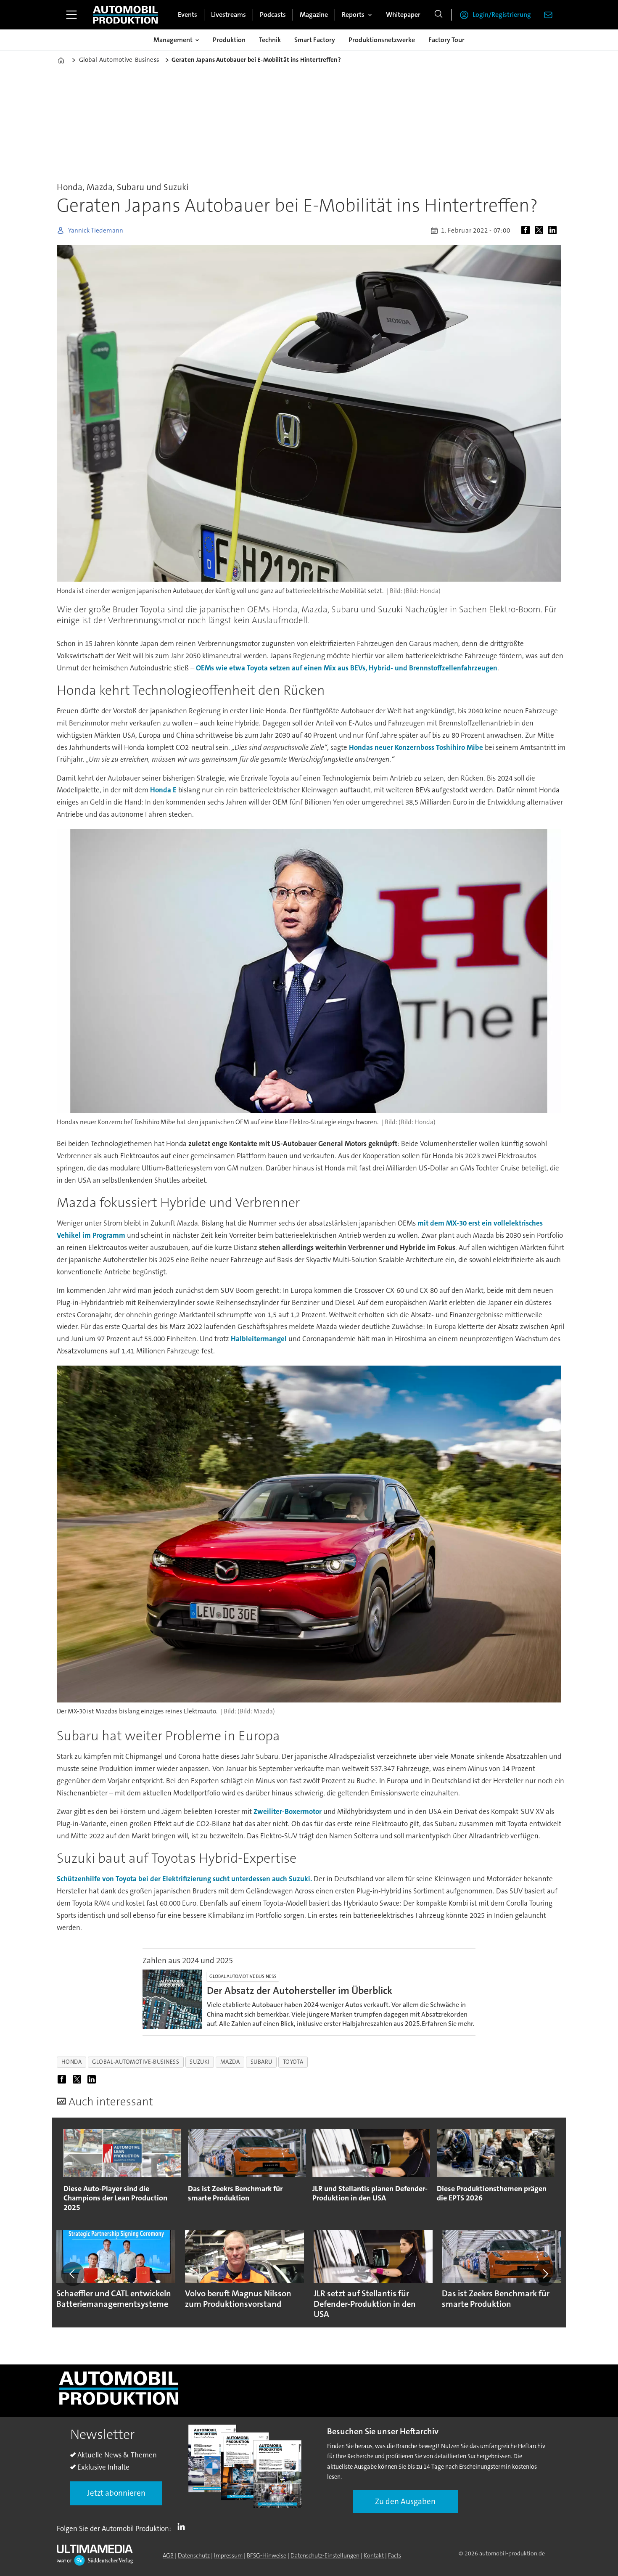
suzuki (199, 2062)
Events (188, 15)
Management (173, 40)
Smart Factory (315, 40)
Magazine (314, 15)
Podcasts (273, 15)
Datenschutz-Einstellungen (325, 2555)
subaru (261, 2062)
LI (183, 2527)
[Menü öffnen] (71, 15)
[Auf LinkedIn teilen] (554, 230)
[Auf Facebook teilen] (527, 230)
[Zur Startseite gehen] (125, 15)
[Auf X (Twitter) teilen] (541, 230)
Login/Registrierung (502, 15)
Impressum (228, 2555)
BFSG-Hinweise (267, 2555)
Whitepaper (403, 15)
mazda (230, 2062)
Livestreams (228, 15)
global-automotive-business (136, 2062)
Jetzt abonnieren (116, 2493)
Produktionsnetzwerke (382, 40)
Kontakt (374, 2555)
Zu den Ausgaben (405, 2501)
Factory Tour (446, 40)
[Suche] (438, 15)
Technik (270, 40)
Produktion (229, 40)
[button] (73, 2274)
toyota (293, 2062)
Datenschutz (194, 2555)
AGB (168, 2555)
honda (72, 2062)
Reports (353, 15)
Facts (395, 2555)
